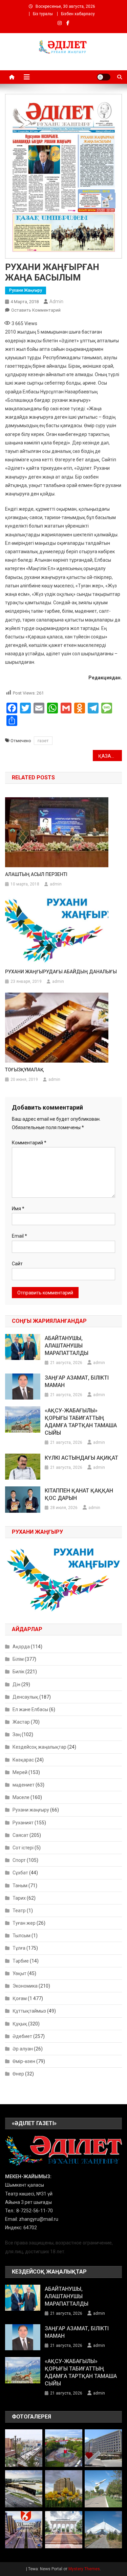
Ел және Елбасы (30, 1709)
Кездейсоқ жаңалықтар (39, 1747)
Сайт (17, 1264)
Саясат (20, 1835)
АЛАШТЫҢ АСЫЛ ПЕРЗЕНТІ (36, 874)
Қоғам (20, 1998)
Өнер (18, 2074)
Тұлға (19, 1948)
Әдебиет (22, 2036)
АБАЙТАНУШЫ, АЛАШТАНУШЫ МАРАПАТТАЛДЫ (67, 1346)
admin (56, 301)
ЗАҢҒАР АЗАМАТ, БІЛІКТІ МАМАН (77, 1381)
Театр (19, 1911)
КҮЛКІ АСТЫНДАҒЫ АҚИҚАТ (81, 1458)
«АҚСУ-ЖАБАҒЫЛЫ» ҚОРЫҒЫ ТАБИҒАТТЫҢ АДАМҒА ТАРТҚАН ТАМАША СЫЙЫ (81, 1422)
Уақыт (19, 1973)
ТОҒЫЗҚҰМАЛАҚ (24, 1070)
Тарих (19, 1898)
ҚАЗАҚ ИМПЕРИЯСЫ (110, 756)
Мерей (20, 1772)
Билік (18, 1672)
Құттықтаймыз (29, 2011)
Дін (16, 1684)
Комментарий (29, 1143)
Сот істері (23, 1848)
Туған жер (24, 1923)
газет (43, 741)
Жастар (21, 1722)
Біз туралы (43, 14)
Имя (18, 1209)
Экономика (25, 1986)
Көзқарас (23, 1760)
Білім (18, 1659)
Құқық (20, 2024)
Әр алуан (23, 2049)
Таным (20, 1886)
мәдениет (24, 1785)
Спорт (19, 1860)
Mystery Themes (84, 2569)
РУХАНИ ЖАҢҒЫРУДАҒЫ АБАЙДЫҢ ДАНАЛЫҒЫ (61, 972)
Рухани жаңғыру (26, 290)
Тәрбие (21, 1961)
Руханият (23, 1823)
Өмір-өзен (24, 2061)
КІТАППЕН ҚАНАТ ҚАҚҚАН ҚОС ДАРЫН (79, 1494)
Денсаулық (25, 1697)
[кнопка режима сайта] (104, 77)
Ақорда (21, 1647)
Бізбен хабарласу (78, 14)
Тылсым (22, 1936)
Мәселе (21, 1797)
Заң (17, 1734)
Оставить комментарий (36, 310)
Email (19, 1236)
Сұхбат (20, 1873)
